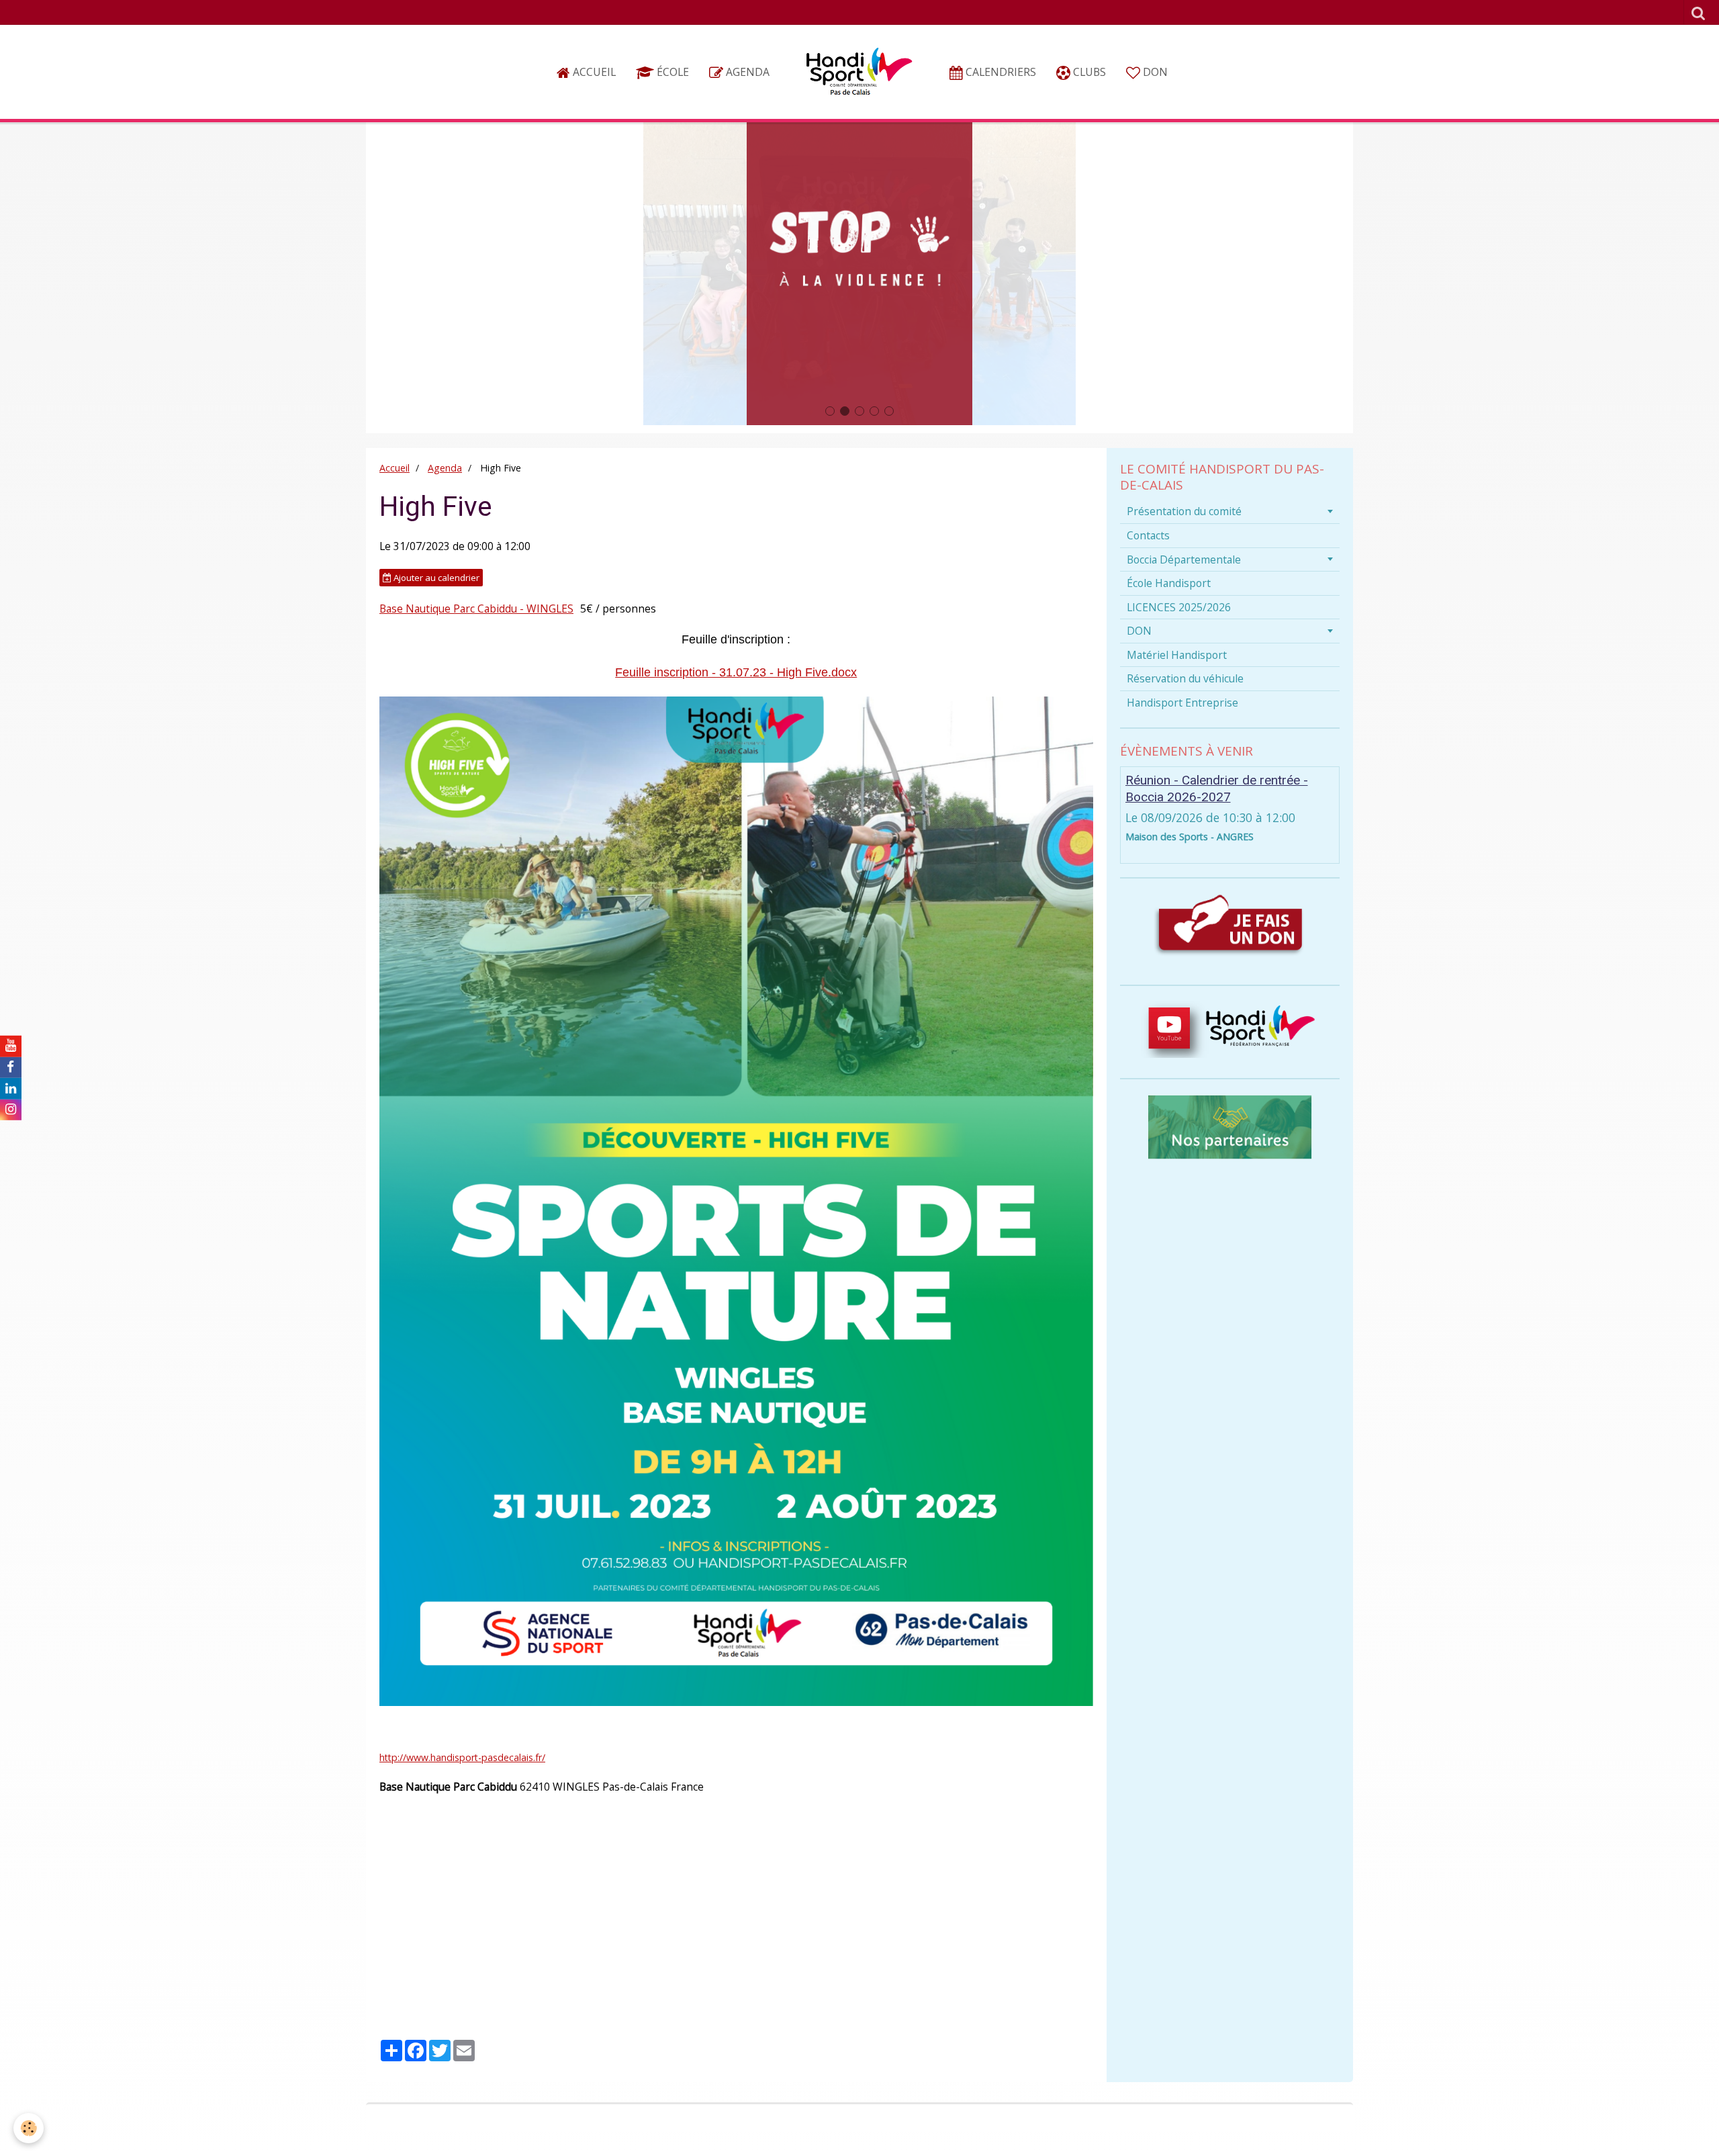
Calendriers (1000, 72)
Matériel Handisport (1177, 655)
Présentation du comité (1184, 511)
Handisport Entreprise (1182, 703)
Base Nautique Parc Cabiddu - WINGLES (476, 609)
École (671, 72)
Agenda (746, 72)
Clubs (1088, 72)
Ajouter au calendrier (435, 578)
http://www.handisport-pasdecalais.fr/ (462, 1757)
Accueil (593, 72)
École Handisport (1169, 583)
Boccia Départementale (1184, 559)
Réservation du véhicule (1185, 678)
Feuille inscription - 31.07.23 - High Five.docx (736, 672)
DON (1154, 72)
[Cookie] (29, 2128)
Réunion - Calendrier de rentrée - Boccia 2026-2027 (1217, 789)
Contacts (1148, 535)
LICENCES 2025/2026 (1179, 607)
